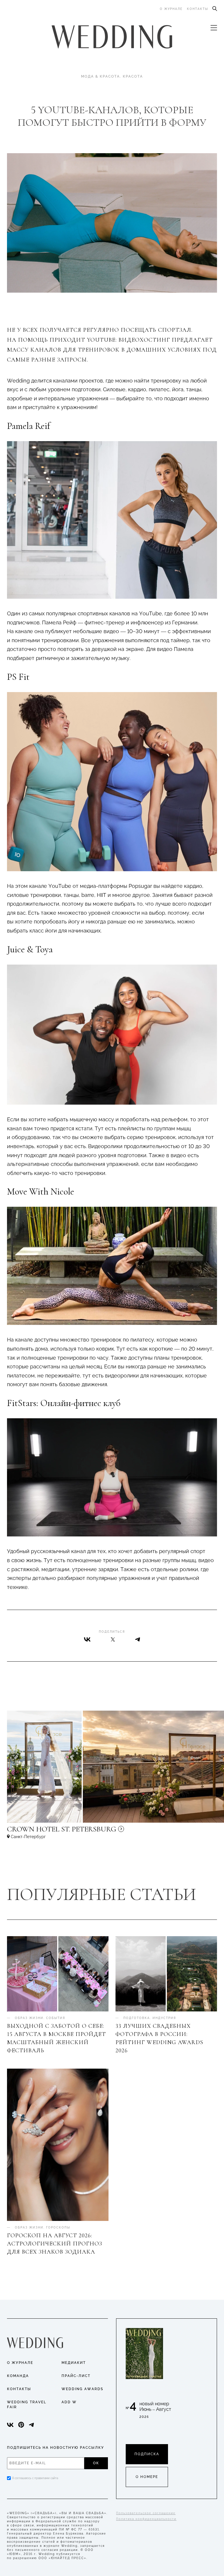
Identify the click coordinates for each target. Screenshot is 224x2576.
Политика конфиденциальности (146, 2519)
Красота (133, 76)
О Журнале (20, 2363)
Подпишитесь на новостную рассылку (56, 2448)
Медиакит (74, 2363)
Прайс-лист (76, 2376)
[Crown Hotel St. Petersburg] (100, 1832)
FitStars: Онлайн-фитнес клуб (64, 1403)
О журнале (171, 9)
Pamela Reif (28, 426)
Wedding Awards (82, 2389)
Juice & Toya (30, 949)
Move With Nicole (41, 1191)
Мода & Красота (100, 76)
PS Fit (18, 677)
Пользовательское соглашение (146, 2513)
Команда (18, 2376)
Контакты (198, 9)
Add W (69, 2402)
